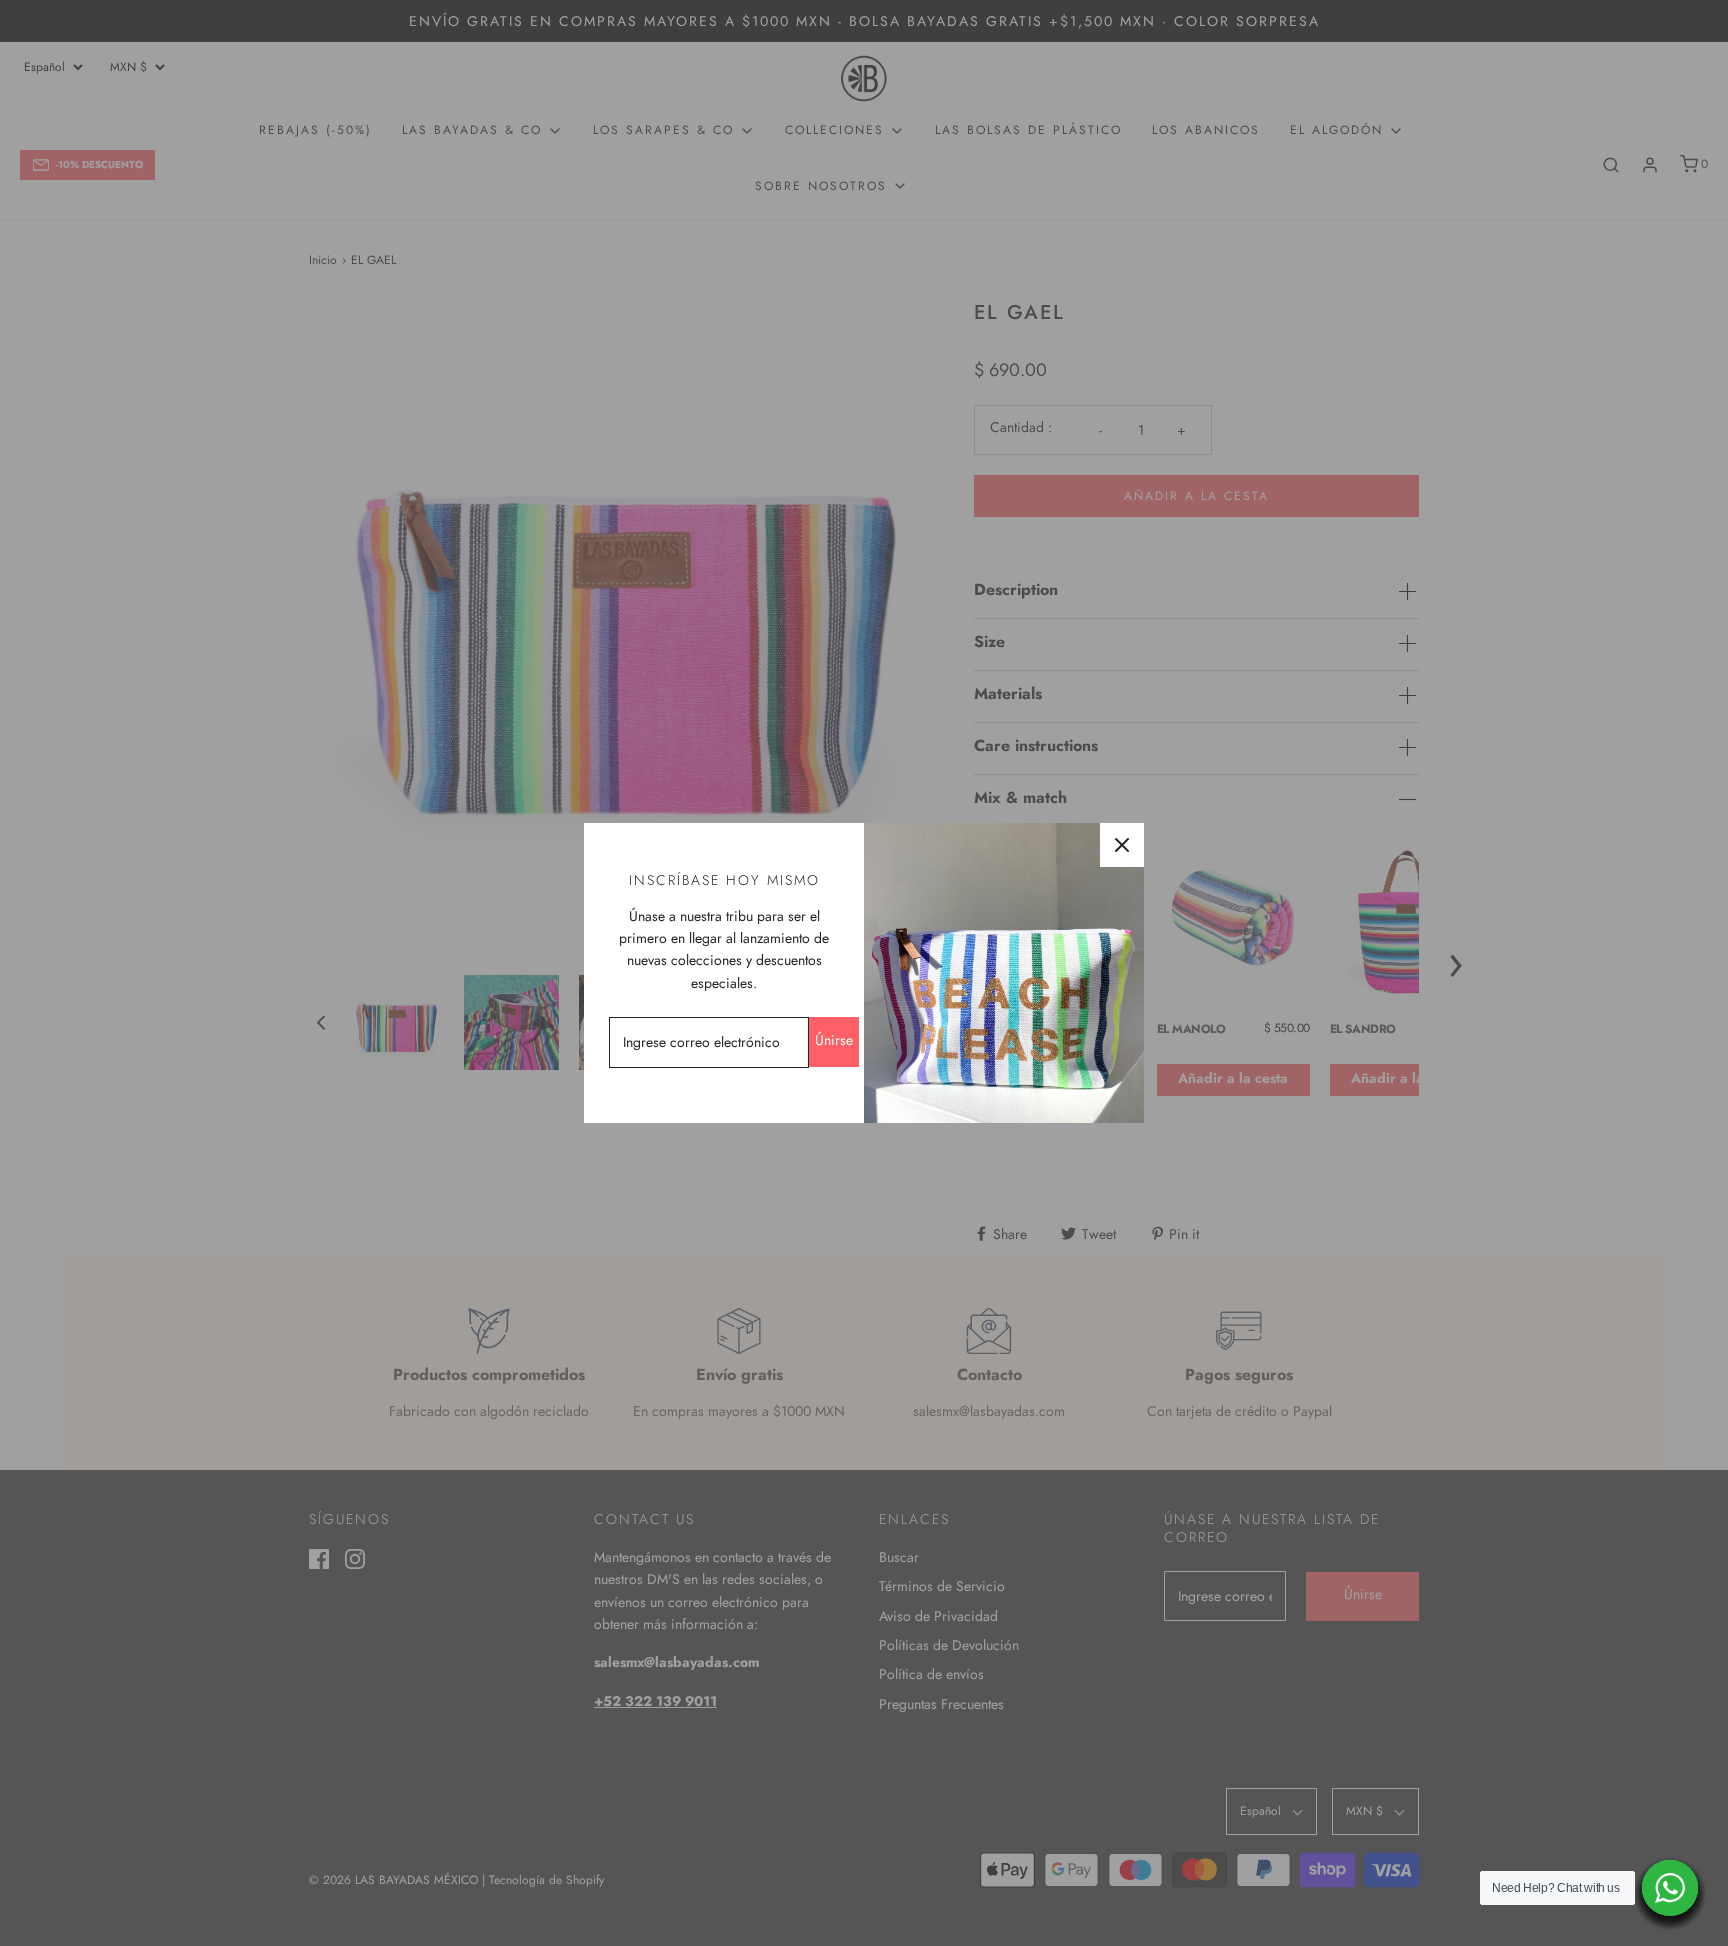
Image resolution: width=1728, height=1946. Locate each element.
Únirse (834, 1040)
